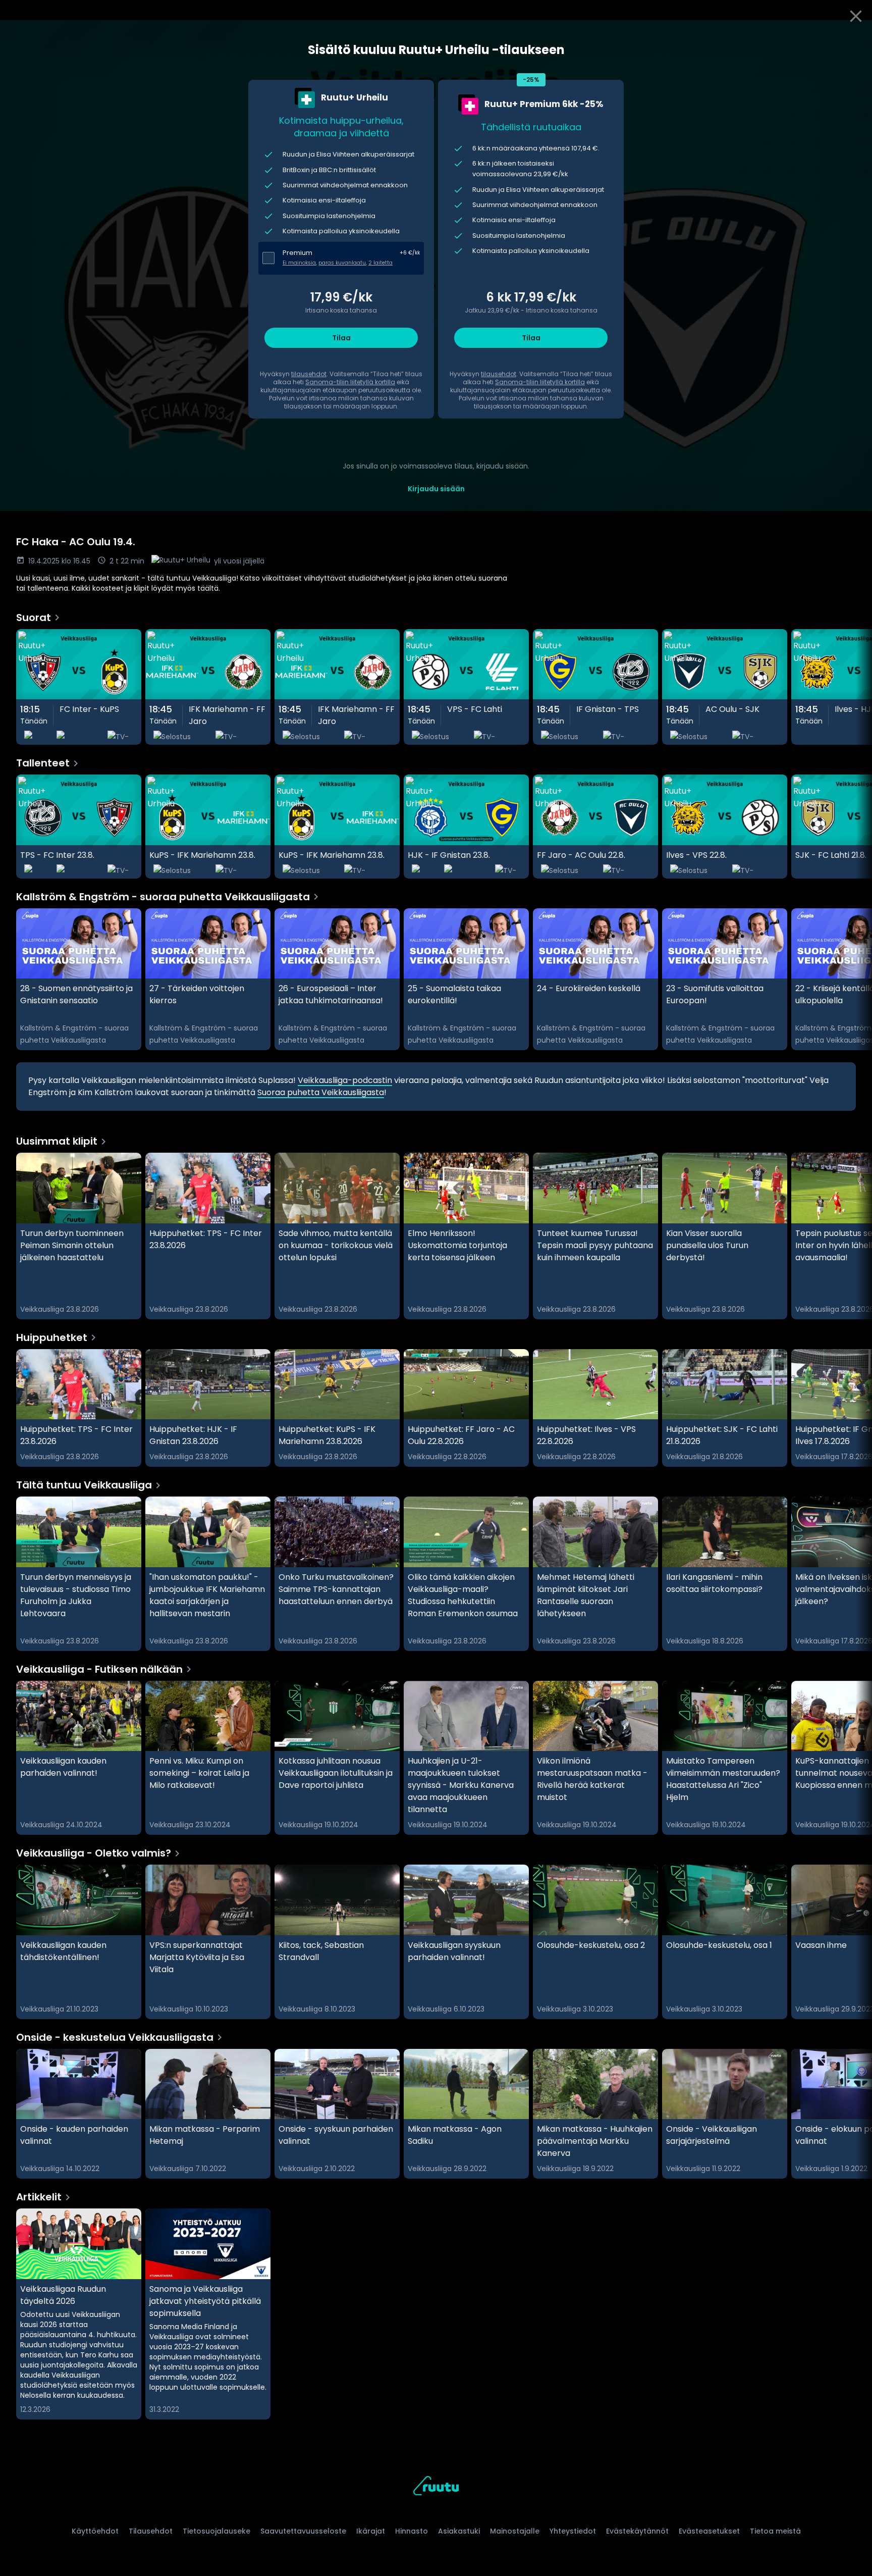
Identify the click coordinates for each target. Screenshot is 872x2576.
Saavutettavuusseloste (303, 2531)
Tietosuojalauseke (216, 2531)
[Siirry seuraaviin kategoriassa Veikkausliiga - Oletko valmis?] (856, 1942)
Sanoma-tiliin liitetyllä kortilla (350, 382)
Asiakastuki (459, 2531)
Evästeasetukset (709, 2531)
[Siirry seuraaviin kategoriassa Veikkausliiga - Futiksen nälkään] (856, 1758)
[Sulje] (856, 16)
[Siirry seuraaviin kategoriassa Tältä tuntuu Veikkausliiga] (856, 1574)
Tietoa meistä (775, 2531)
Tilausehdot (151, 2531)
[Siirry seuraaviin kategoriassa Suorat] (856, 687)
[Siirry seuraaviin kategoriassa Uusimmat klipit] (856, 1236)
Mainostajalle (515, 2531)
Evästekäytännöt (637, 2531)
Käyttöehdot (95, 2531)
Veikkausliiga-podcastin (345, 1080)
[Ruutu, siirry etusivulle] (436, 2487)
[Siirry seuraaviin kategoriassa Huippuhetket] (856, 1408)
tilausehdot (309, 374)
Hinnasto (412, 2531)
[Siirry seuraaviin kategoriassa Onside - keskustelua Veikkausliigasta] (856, 2114)
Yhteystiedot (573, 2531)
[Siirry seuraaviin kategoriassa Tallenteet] (856, 827)
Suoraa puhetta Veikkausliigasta (321, 1092)
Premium (297, 253)
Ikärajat (371, 2531)
